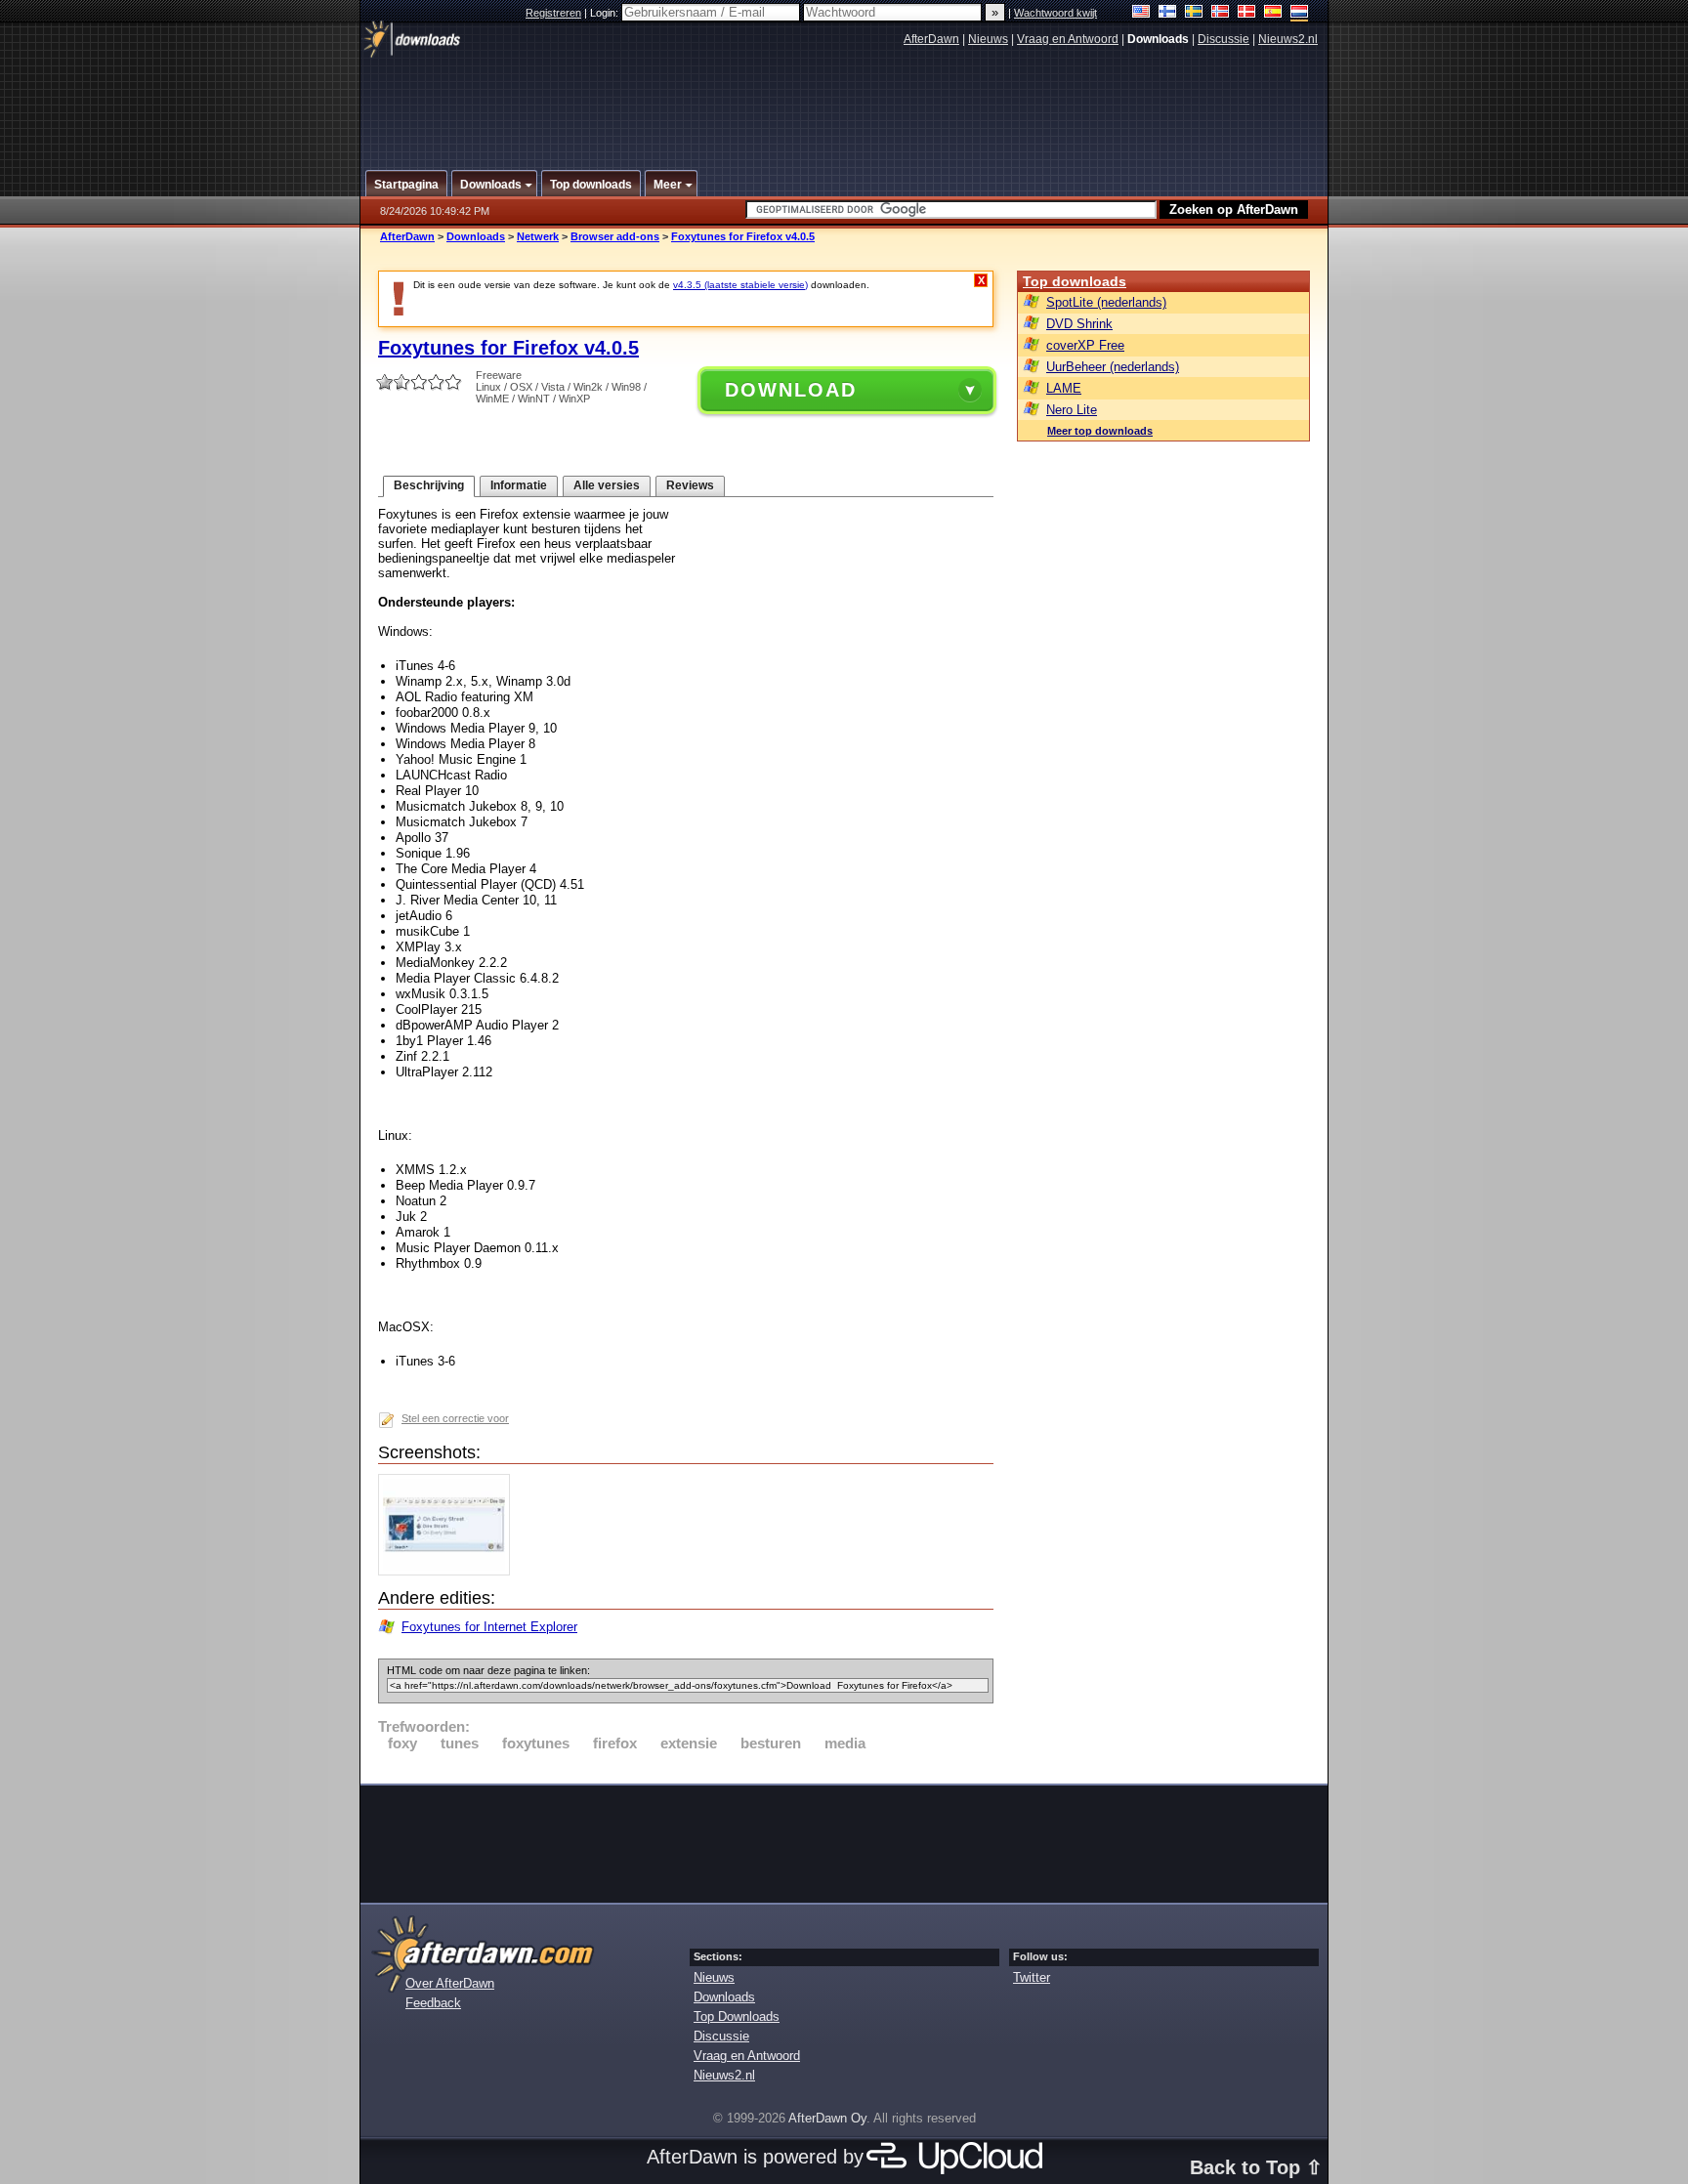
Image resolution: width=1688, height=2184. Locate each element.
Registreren (553, 13)
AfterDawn (931, 39)
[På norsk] (1221, 13)
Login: (606, 13)
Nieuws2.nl (1288, 39)
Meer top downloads (1100, 431)
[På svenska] (1194, 13)
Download (791, 390)
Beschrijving (429, 485)
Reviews (690, 485)
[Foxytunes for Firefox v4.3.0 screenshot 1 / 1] (449, 1571)
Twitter (1032, 1977)
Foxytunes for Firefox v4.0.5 (743, 236)
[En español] (1273, 13)
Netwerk (538, 236)
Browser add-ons (615, 236)
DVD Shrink (1079, 324)
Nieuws (988, 39)
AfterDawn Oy (827, 2118)
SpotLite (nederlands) (1106, 302)
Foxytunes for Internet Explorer (489, 1627)
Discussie (1224, 39)
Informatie (519, 485)
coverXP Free (1085, 345)
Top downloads (1075, 281)
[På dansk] (1247, 13)
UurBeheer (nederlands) (1113, 367)
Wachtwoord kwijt (1055, 13)
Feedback (433, 2003)
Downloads (476, 236)
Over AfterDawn (450, 1983)
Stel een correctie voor (455, 1418)
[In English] (1141, 13)
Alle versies (607, 485)
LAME (1064, 388)
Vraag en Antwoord (1068, 39)
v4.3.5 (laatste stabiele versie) (740, 285)
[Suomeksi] (1168, 13)
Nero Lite (1072, 410)
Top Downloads (737, 2016)
